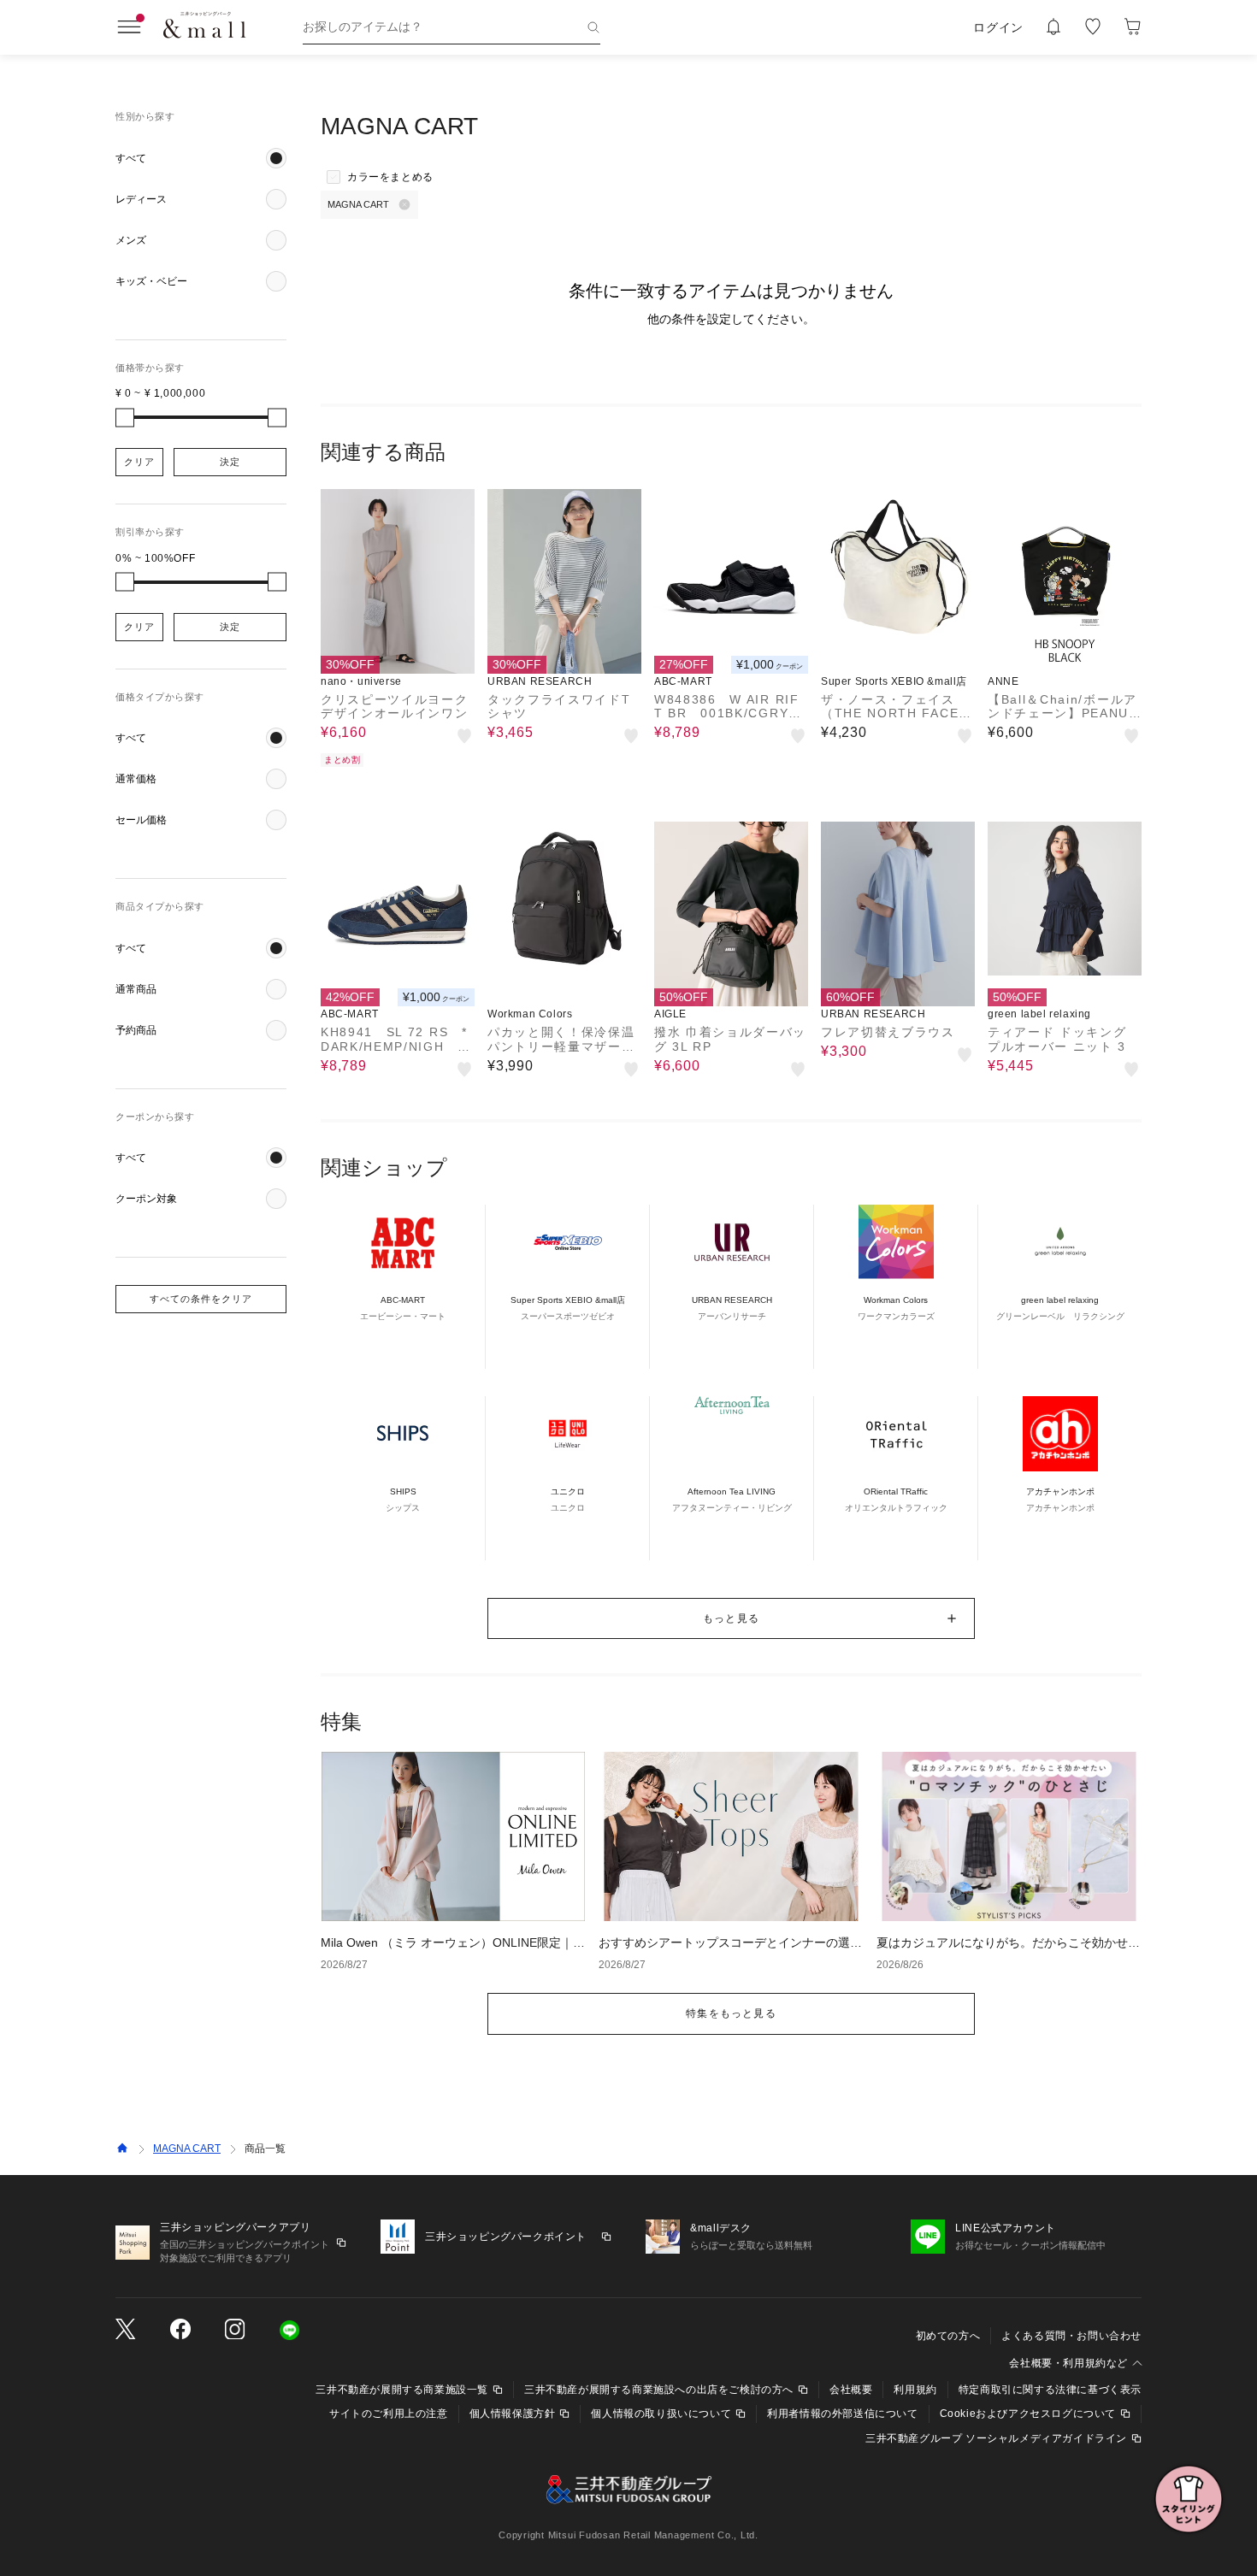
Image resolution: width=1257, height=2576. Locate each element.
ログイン (998, 27)
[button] (201, 158)
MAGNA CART (187, 2149)
